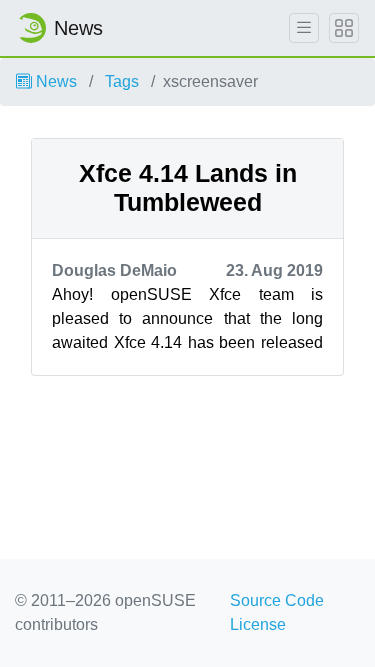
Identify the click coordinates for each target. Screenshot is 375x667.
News (54, 81)
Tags (122, 81)
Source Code (277, 600)
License (258, 624)
